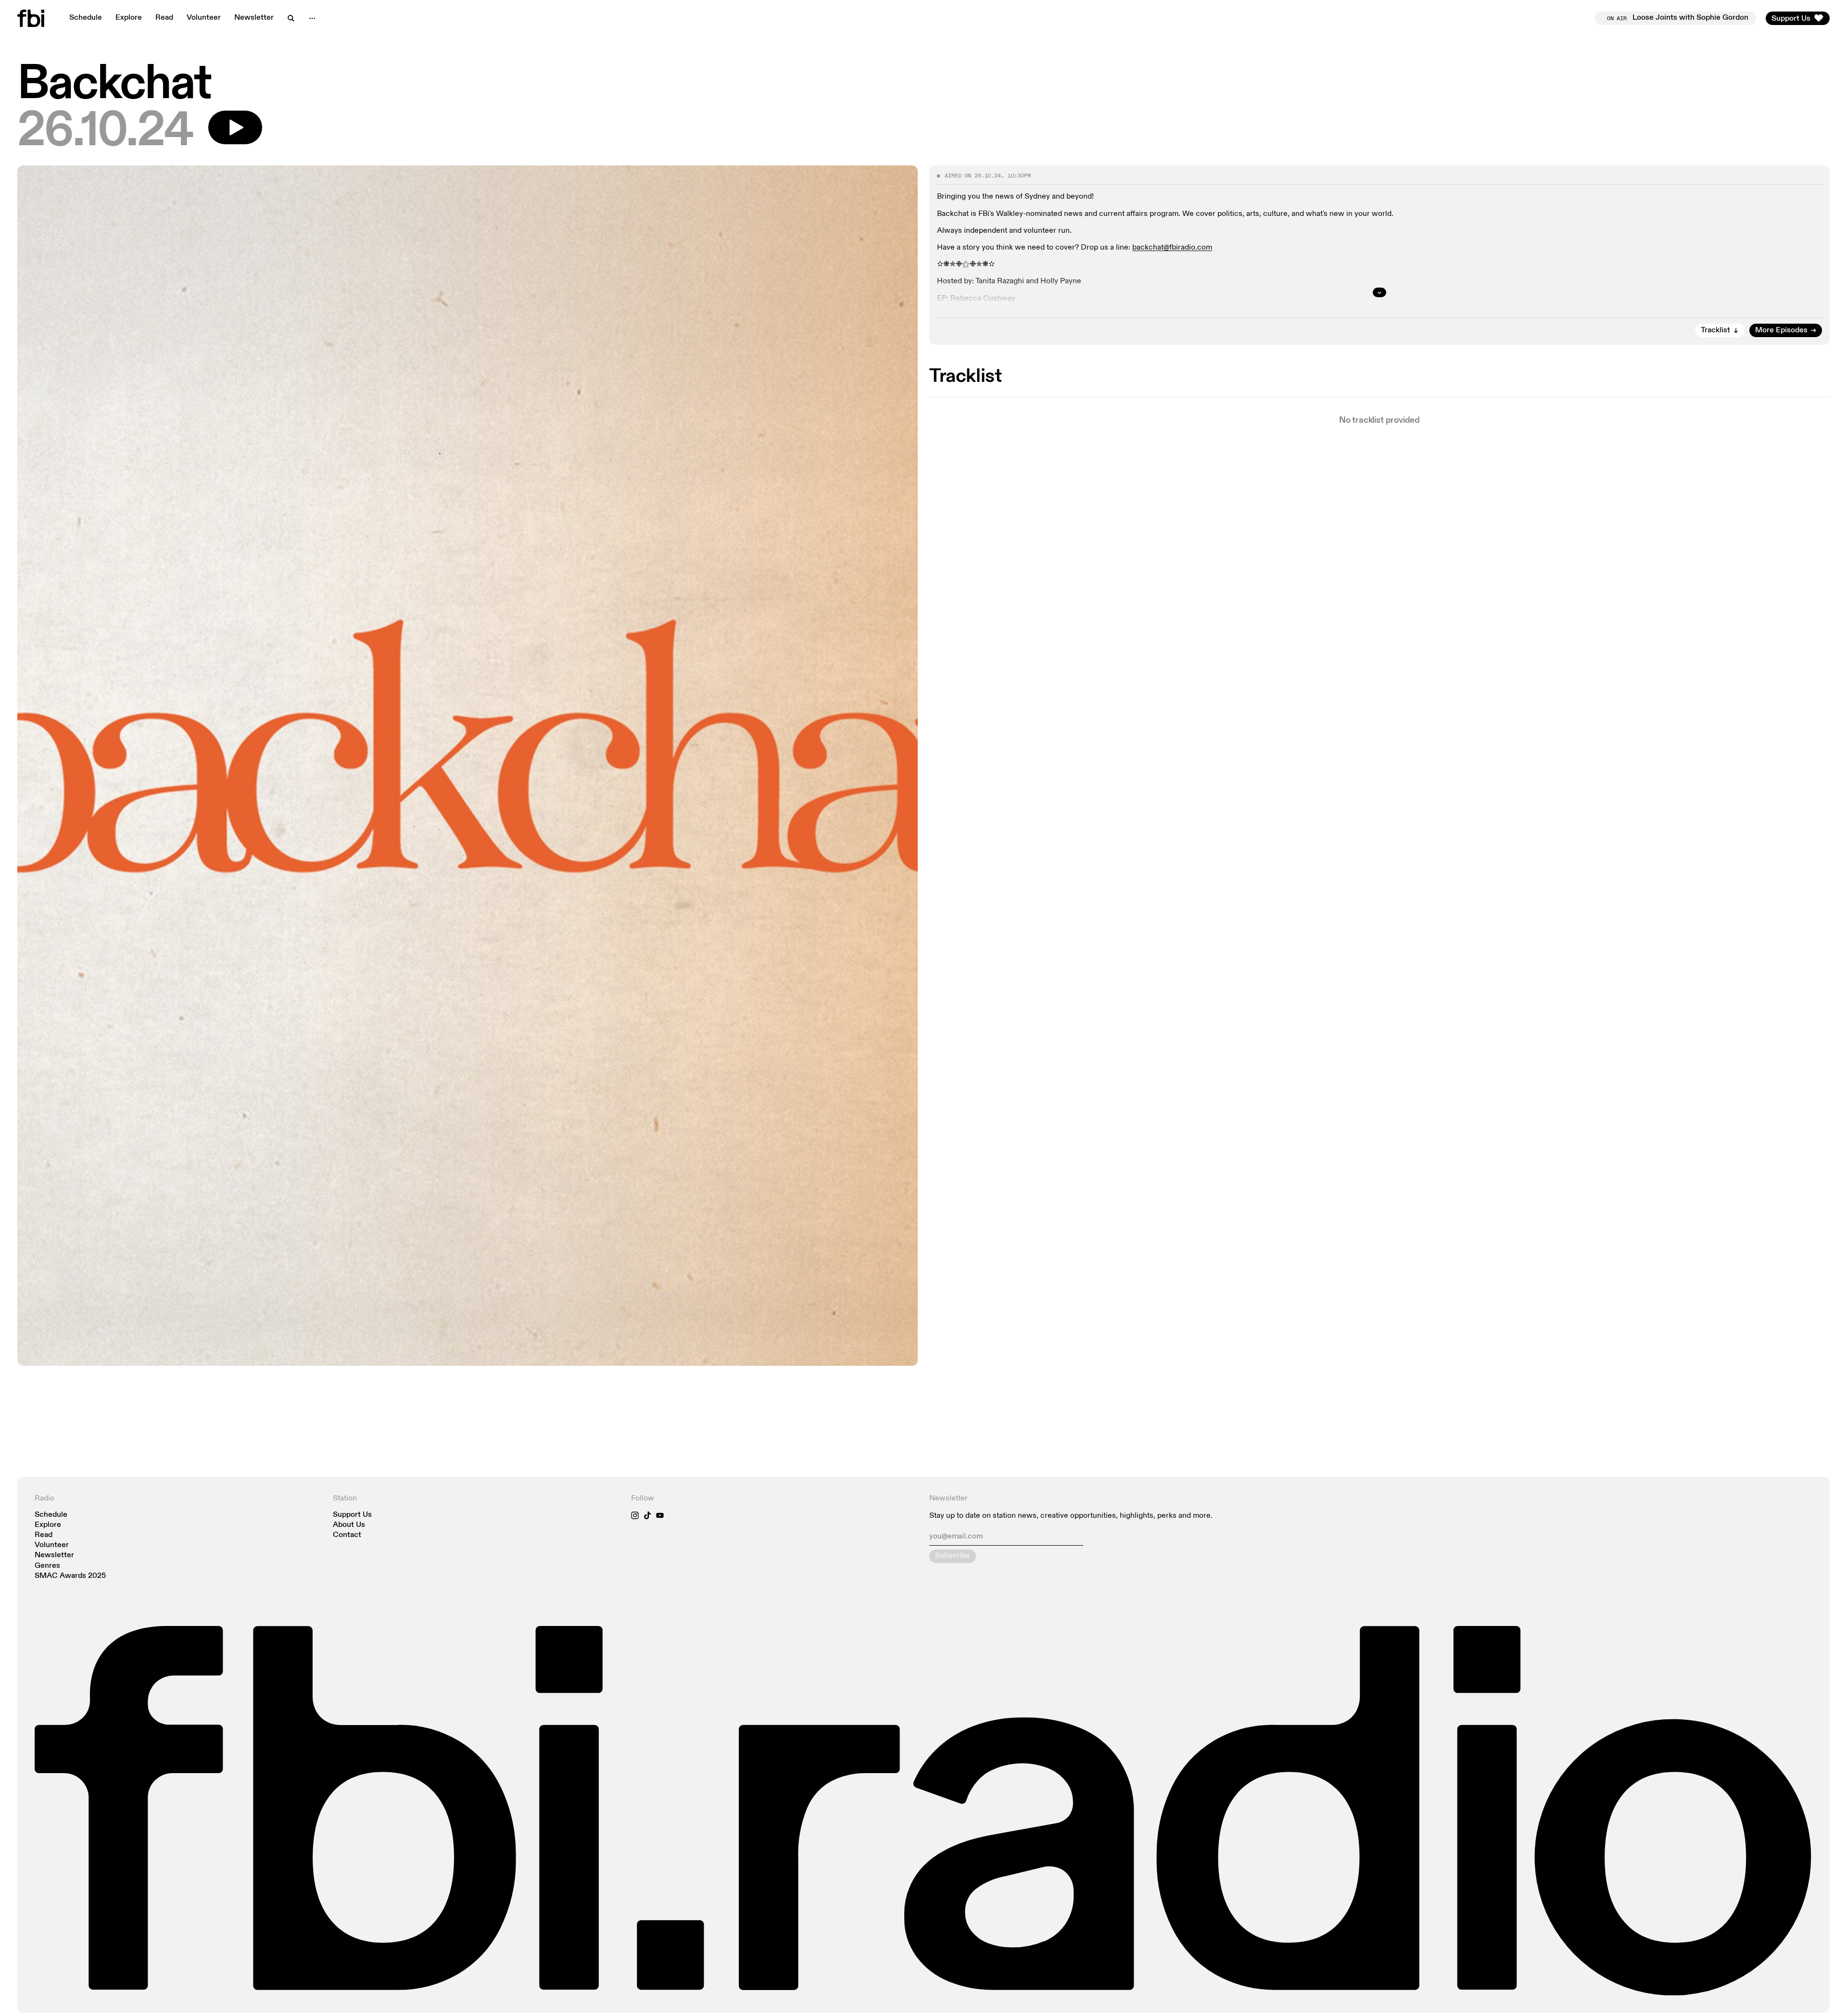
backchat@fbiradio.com (1172, 248)
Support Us (352, 1515)
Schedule (86, 18)
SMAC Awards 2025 (70, 1576)
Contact (347, 1535)
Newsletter (254, 18)
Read (164, 18)
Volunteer (204, 18)
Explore (129, 18)
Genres (47, 1566)
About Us (349, 1525)
